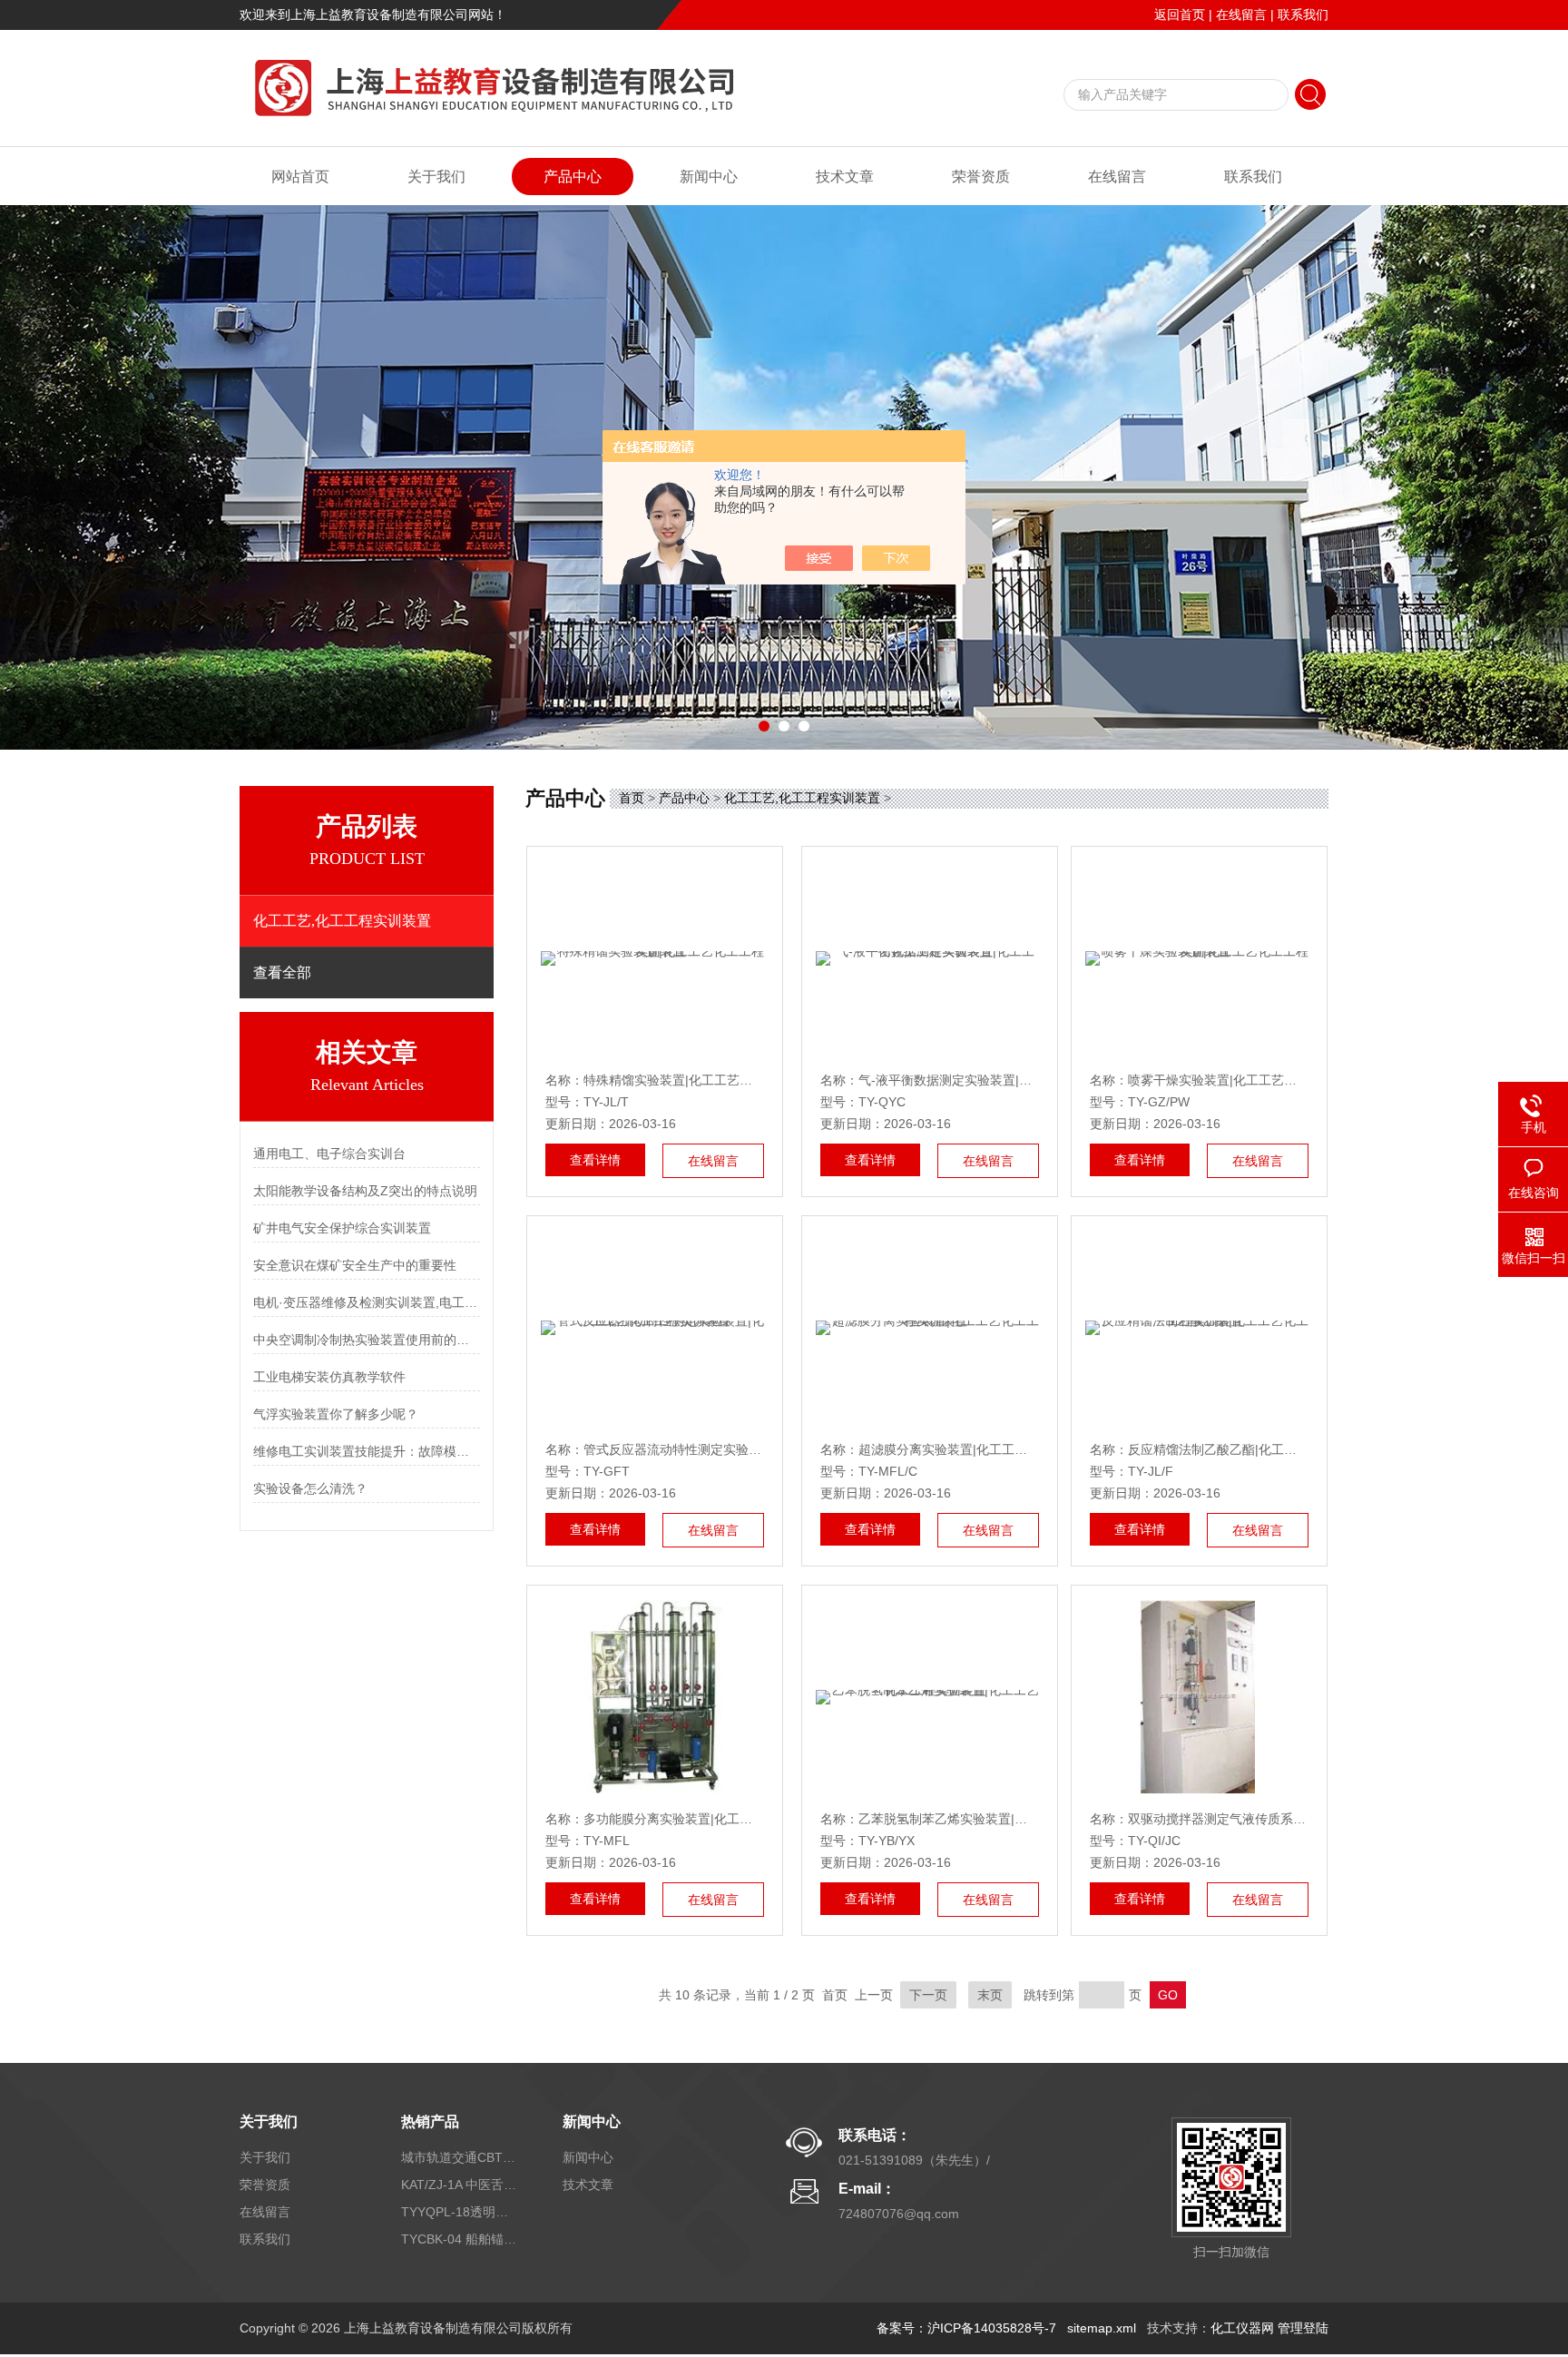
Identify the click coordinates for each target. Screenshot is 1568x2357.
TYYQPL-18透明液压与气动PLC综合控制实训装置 (460, 2212)
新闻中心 (709, 177)
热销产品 (430, 2121)
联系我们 (1303, 15)
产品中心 (573, 177)
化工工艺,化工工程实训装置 (802, 798)
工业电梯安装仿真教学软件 (329, 1377)
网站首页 (300, 177)
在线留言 (1241, 15)
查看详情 (595, 1160)
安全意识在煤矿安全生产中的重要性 (355, 1265)
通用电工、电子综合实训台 (329, 1154)
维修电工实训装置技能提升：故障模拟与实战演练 (367, 1451)
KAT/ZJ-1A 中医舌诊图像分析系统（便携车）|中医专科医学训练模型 (460, 2185)
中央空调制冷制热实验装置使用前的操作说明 (367, 1340)
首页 (632, 798)
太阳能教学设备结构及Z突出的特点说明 (365, 1191)
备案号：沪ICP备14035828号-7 (966, 2328)
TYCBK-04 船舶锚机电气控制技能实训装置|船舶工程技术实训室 (460, 2239)
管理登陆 (1303, 2328)
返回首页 (1180, 15)
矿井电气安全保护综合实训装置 (342, 1228)
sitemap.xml (1102, 2328)
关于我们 (436, 177)
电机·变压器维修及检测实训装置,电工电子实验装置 (367, 1302)
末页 (990, 1995)
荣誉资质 (981, 177)
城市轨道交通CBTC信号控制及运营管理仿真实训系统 (460, 2157)
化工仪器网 (1242, 2328)
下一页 (928, 1995)
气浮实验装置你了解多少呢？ (336, 1414)
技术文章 (845, 177)
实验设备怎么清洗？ (310, 1488)
